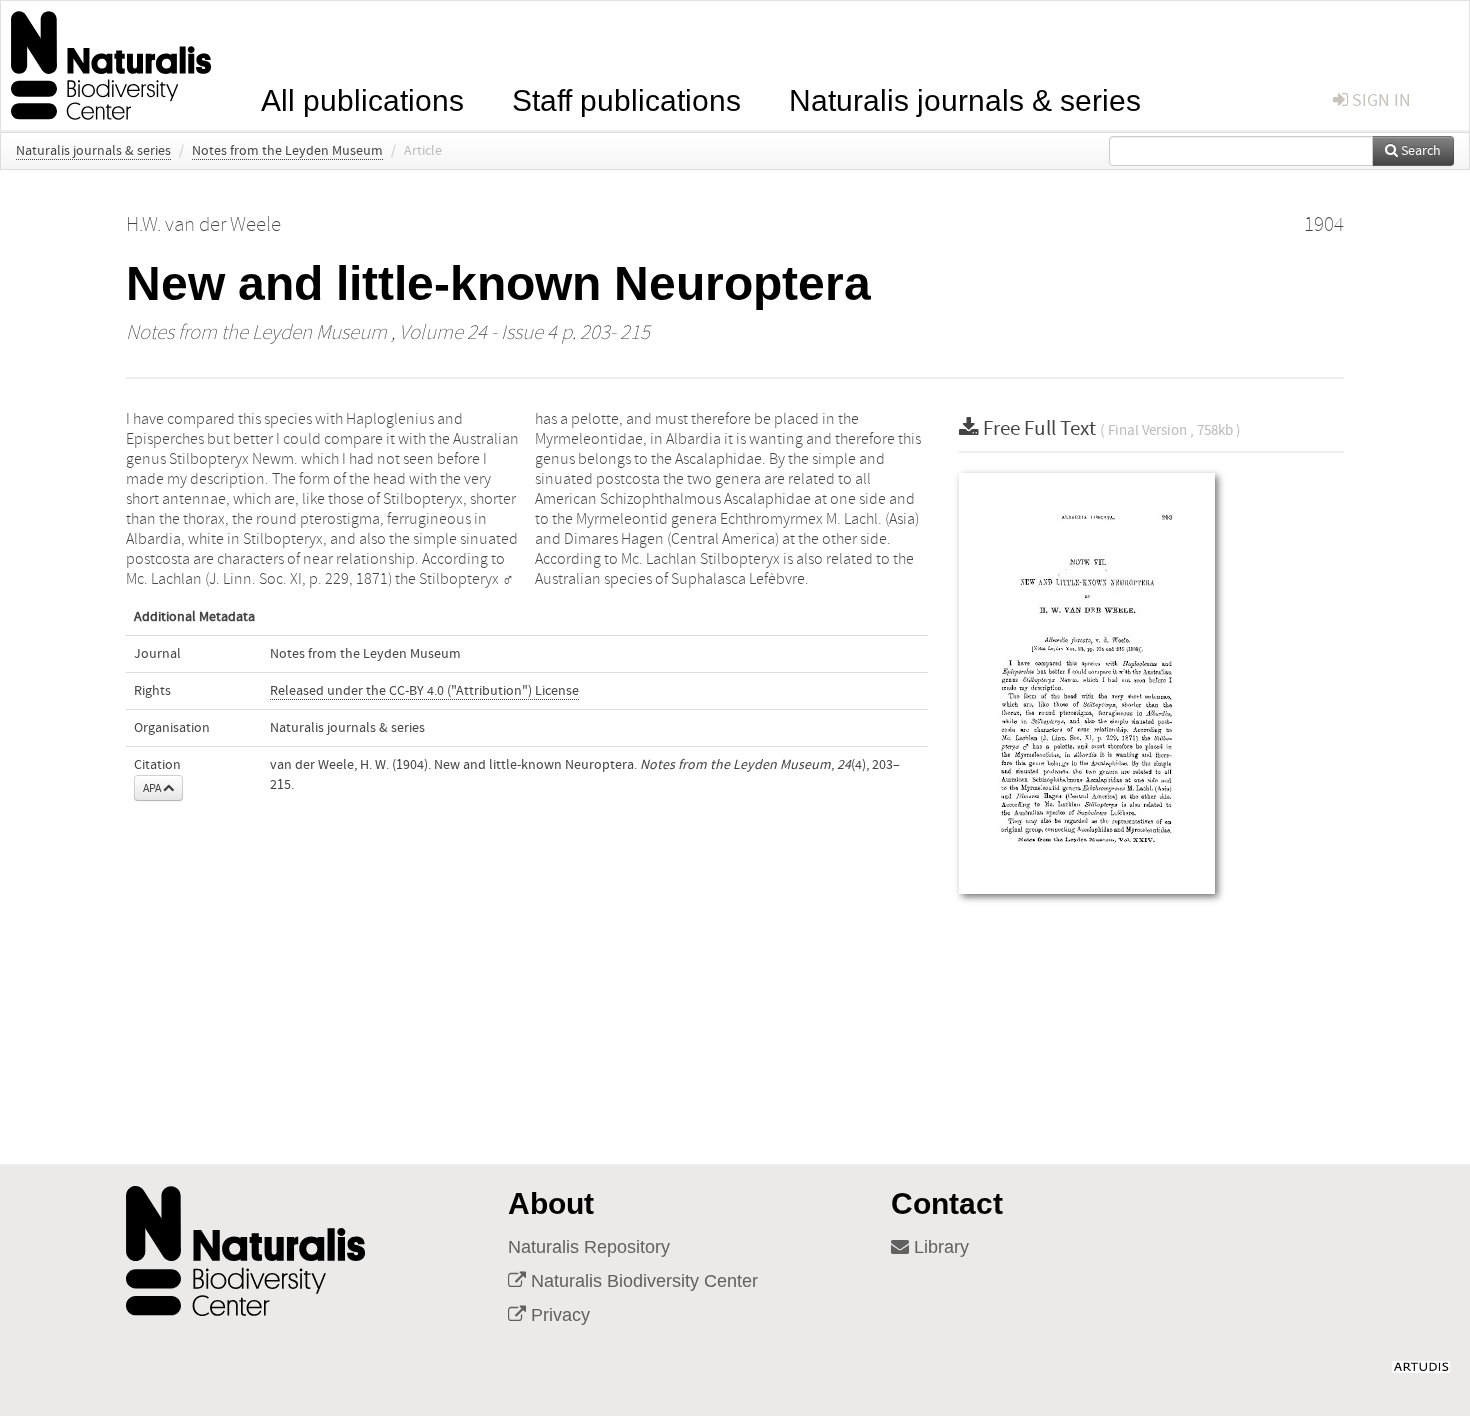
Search (1419, 151)
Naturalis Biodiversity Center (642, 1281)
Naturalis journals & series (965, 98)
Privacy (558, 1315)
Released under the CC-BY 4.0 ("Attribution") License (424, 691)
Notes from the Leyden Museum (287, 151)
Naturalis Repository (589, 1247)
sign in (1379, 100)
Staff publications (626, 98)
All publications (362, 98)
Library (939, 1247)
